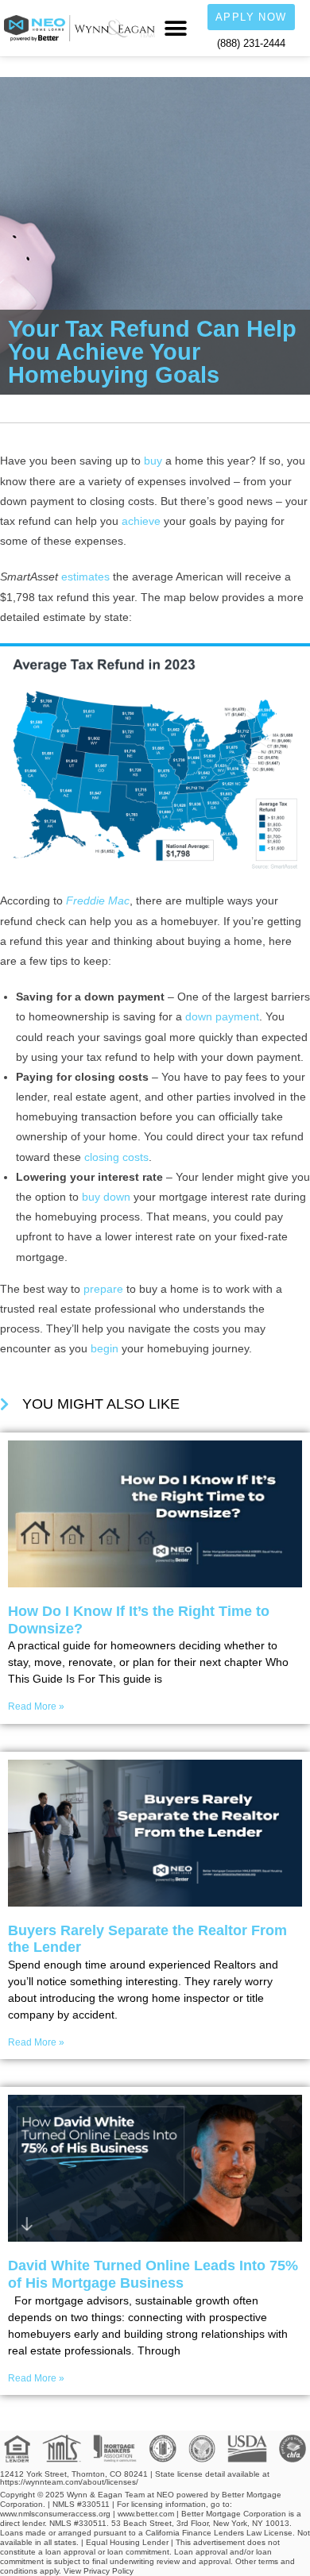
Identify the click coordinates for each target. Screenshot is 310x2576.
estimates (85, 577)
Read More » (36, 1706)
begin (105, 1348)
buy (153, 461)
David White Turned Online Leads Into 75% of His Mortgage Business (153, 2274)
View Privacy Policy (99, 2571)
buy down (106, 1197)
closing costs (116, 1157)
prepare (103, 1289)
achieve (141, 521)
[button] (175, 28)
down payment (222, 1016)
